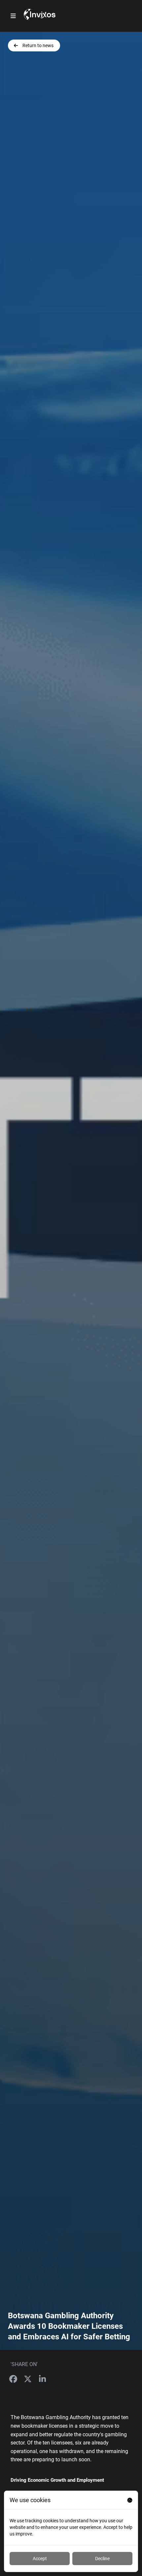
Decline (102, 2559)
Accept (40, 2559)
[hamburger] (13, 16)
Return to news (38, 45)
